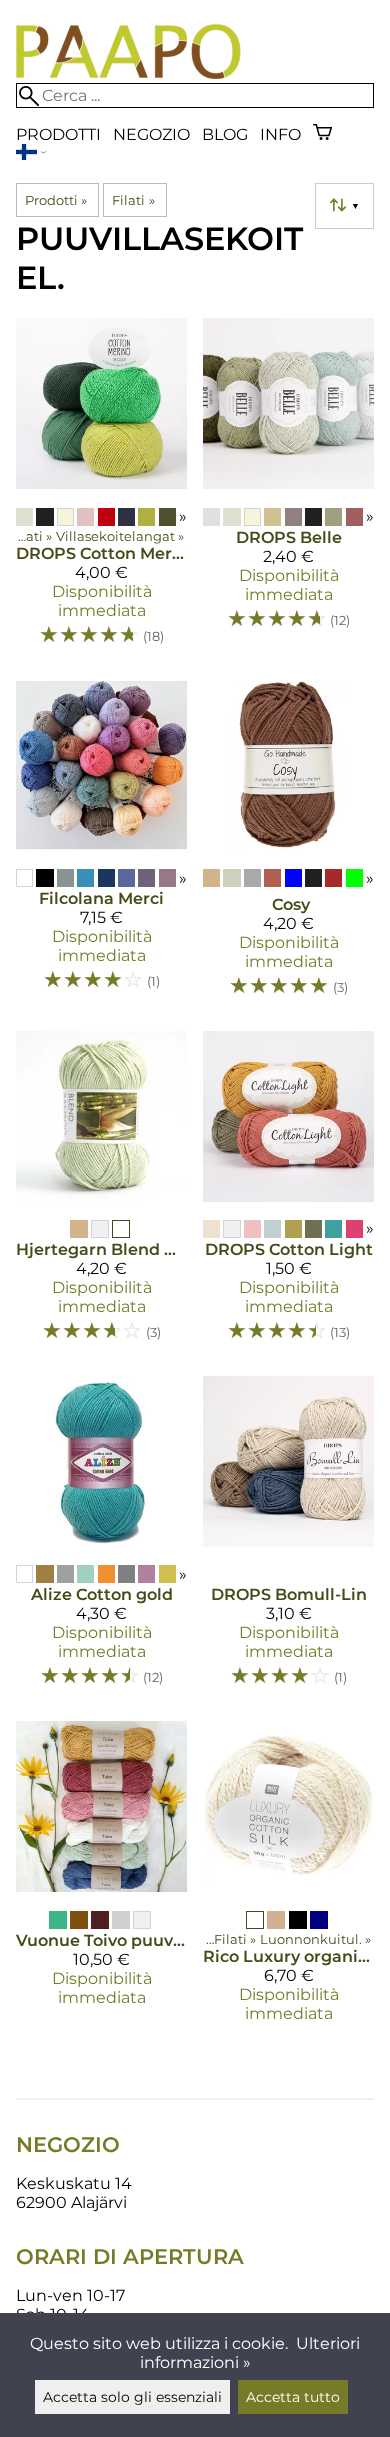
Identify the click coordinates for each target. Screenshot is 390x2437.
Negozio (151, 134)
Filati (133, 200)
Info (280, 134)
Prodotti (58, 134)
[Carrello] (322, 134)
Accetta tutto (293, 2397)
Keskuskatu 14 (74, 2183)
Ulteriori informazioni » (250, 2353)
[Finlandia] (31, 154)
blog (225, 134)
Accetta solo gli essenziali (132, 2397)
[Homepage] (128, 73)
